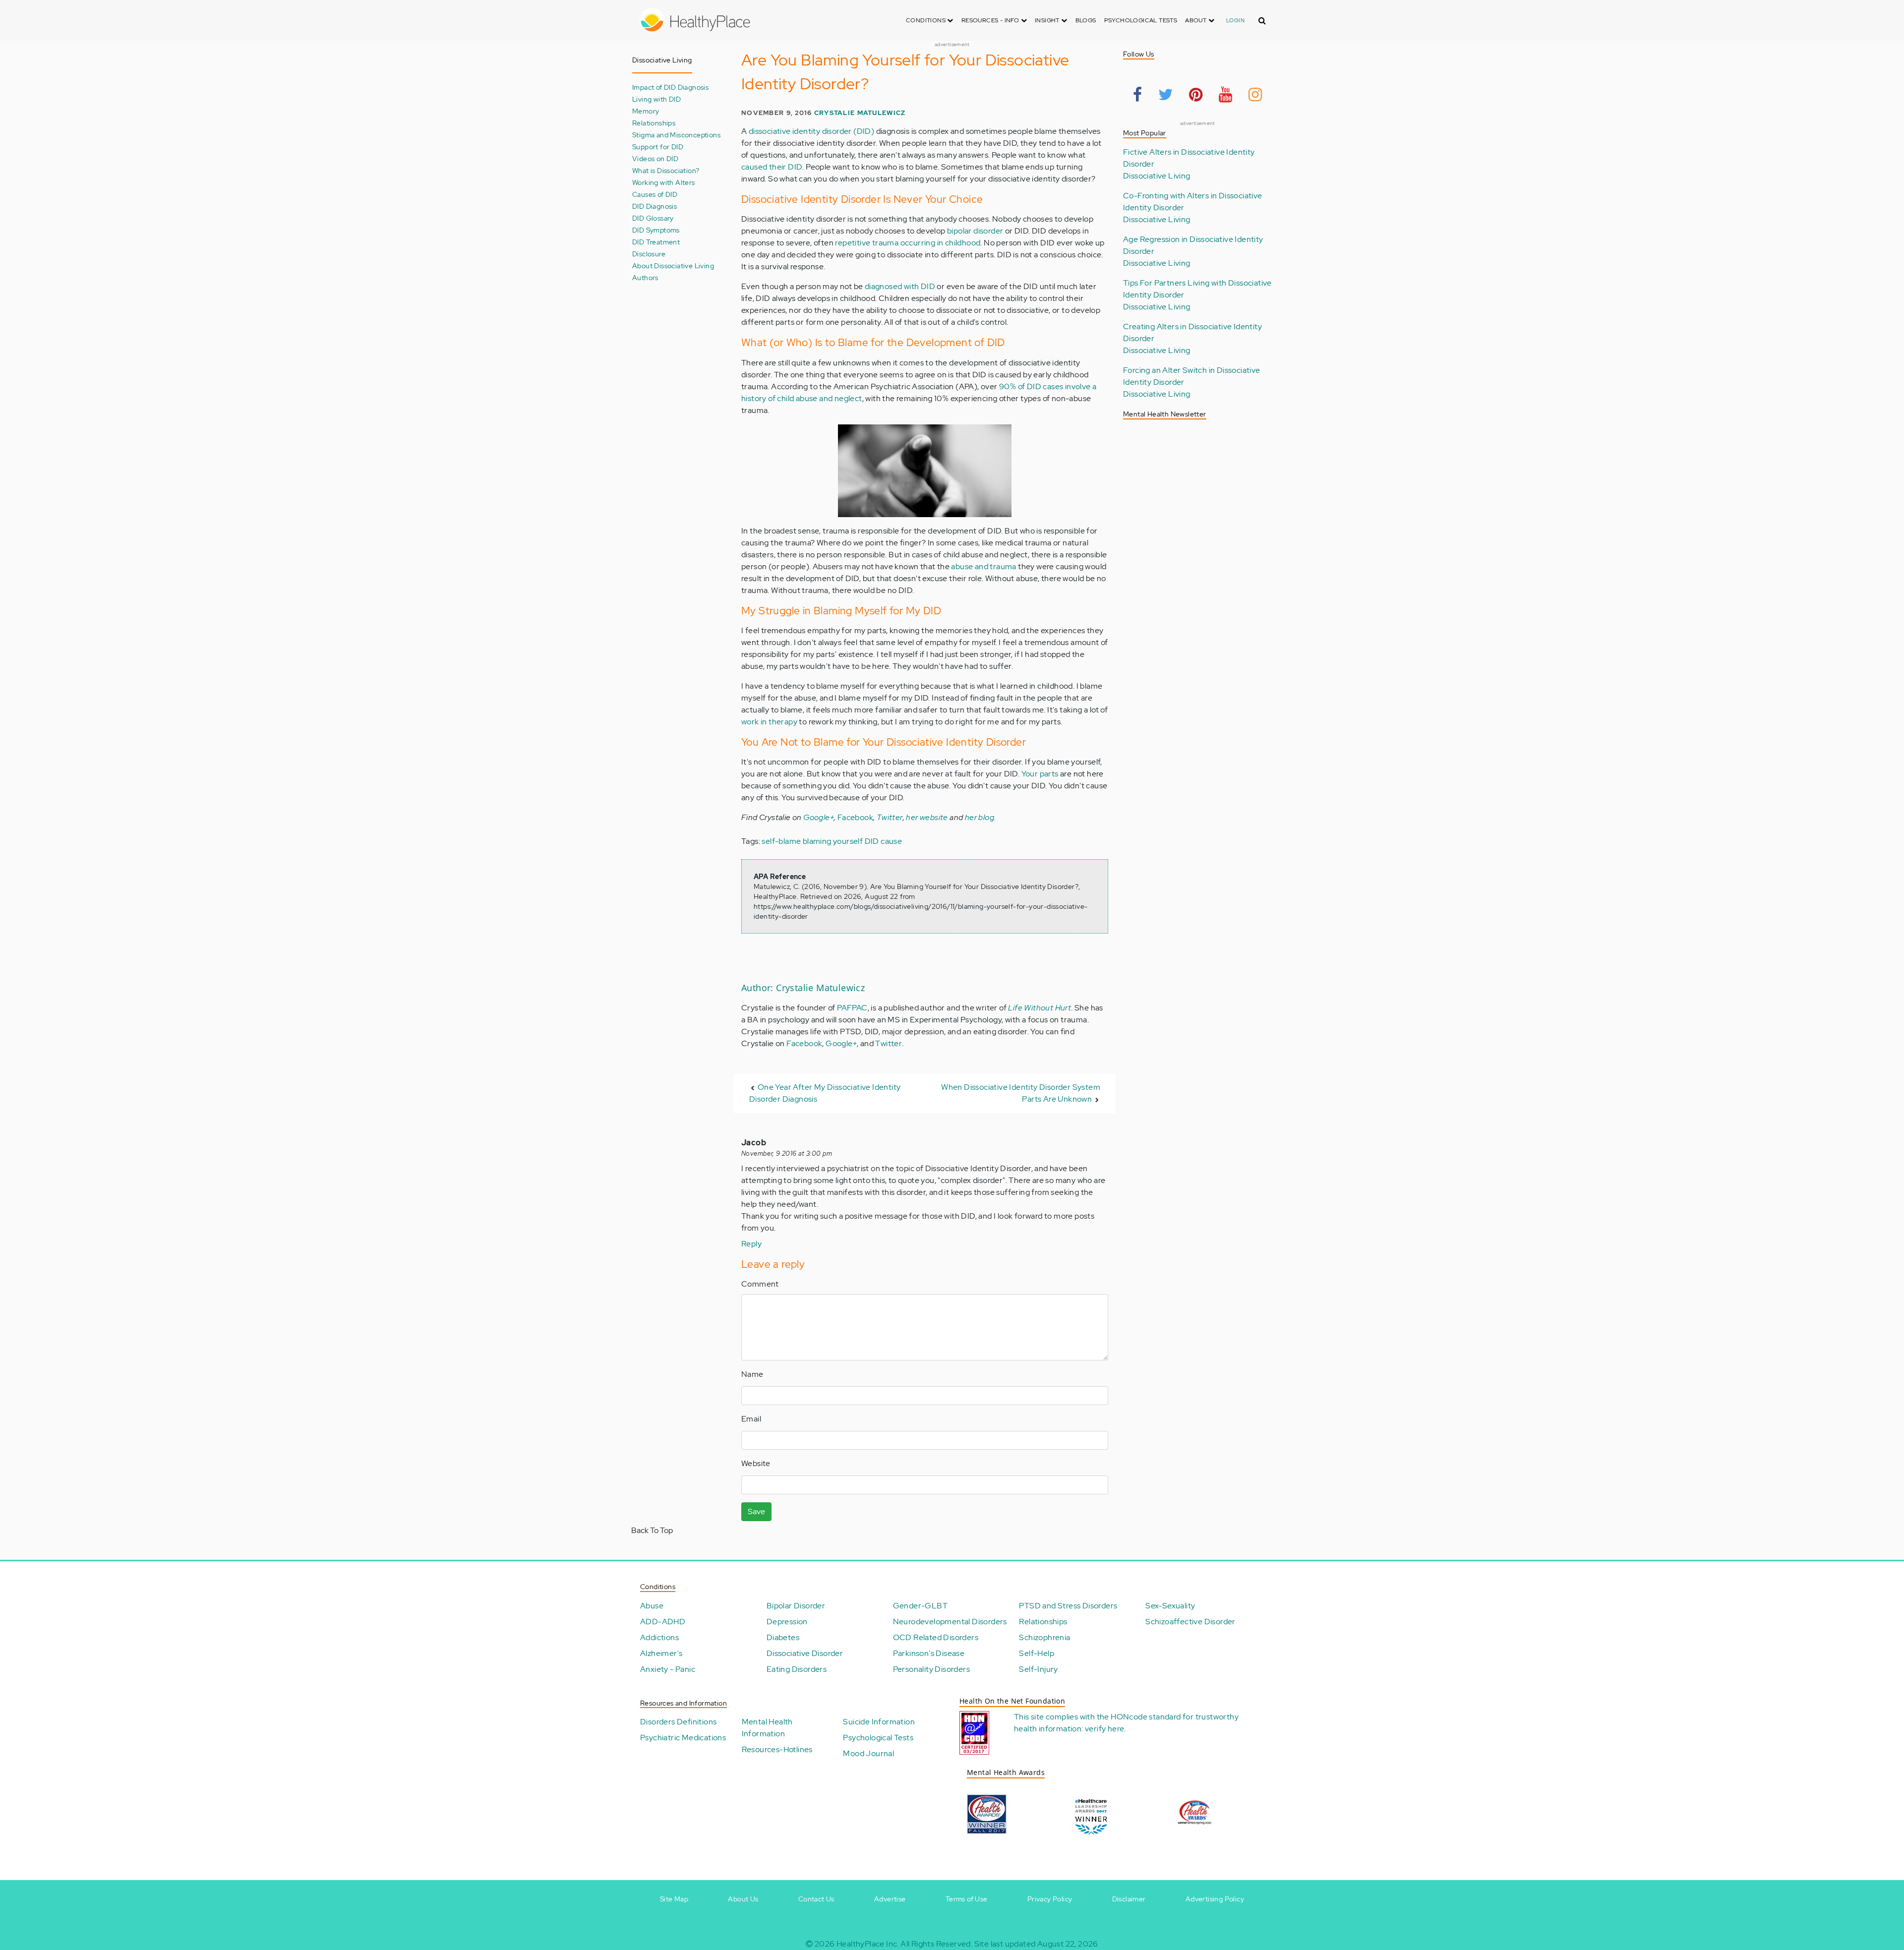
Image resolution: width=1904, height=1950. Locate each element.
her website (927, 817)
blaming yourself (833, 841)
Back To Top (652, 1530)
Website (756, 1463)
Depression (787, 1622)
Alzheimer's (661, 1653)
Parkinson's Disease (929, 1653)
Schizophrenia (1044, 1637)
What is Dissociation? (666, 170)
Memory (646, 111)
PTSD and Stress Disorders (1068, 1606)
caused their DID (772, 167)
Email (751, 1419)
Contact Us (816, 1899)
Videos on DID (655, 158)
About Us (743, 1899)
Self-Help (1037, 1653)
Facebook (855, 817)
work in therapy (769, 722)
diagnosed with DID (900, 286)
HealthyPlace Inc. (868, 1944)
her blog (980, 817)
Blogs (1086, 20)
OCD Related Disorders (936, 1637)
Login (1235, 20)
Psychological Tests (1141, 20)
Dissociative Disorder (805, 1653)
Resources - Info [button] (991, 20)
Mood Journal (868, 1753)
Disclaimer (1129, 1899)
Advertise (890, 1899)
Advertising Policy (1215, 1899)
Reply (751, 1244)
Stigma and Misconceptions (676, 135)
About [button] (1196, 20)
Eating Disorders (797, 1669)
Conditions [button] (926, 20)
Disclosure (649, 254)
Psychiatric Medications (683, 1738)
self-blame (781, 841)
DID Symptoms (656, 230)
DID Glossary (653, 218)
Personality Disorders (931, 1669)
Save (756, 1511)
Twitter (890, 817)
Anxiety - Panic (668, 1669)
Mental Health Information (767, 1728)
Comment (760, 1284)
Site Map (674, 1899)
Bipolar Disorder (796, 1606)
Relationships (654, 123)
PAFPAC (852, 1008)
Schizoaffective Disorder (1190, 1622)
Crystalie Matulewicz (860, 113)
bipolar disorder (975, 231)
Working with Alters (664, 182)
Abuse (652, 1606)
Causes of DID (655, 194)
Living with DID (656, 99)
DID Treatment (656, 242)
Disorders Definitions (678, 1722)
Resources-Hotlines (777, 1749)
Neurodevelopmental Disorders (950, 1622)
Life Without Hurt (1040, 1008)
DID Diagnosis (654, 206)
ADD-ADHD (663, 1622)
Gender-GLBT (920, 1606)
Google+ (819, 817)
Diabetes (783, 1637)
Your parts (1040, 774)
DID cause (884, 841)
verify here (1104, 1729)
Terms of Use (967, 1899)
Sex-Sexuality (1170, 1606)
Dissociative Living (1157, 176)
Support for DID (658, 147)
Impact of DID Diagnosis (670, 87)
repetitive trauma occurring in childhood (908, 243)
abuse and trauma (983, 566)
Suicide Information (879, 1722)
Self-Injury (1038, 1669)
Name (752, 1374)
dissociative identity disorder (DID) (811, 131)
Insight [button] (1048, 20)
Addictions (659, 1637)
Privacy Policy (1050, 1899)
